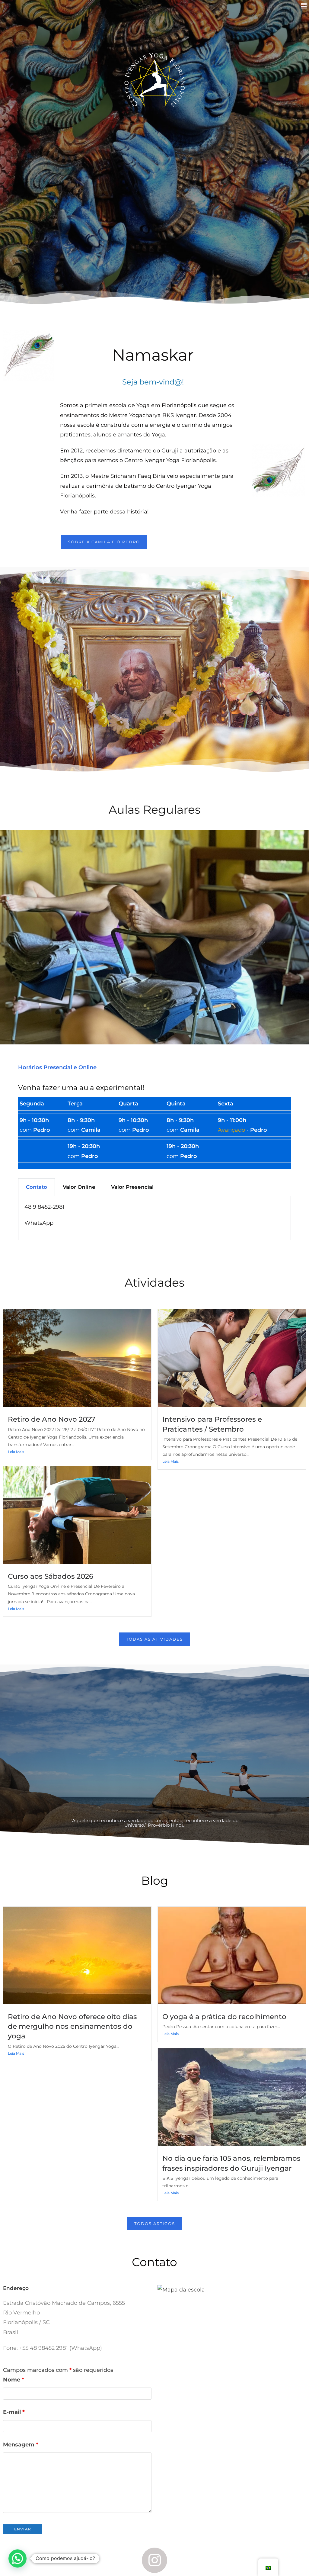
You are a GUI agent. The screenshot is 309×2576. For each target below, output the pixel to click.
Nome (14, 2380)
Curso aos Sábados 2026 (51, 1576)
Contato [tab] (37, 1187)
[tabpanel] (154, 1218)
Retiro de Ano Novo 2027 (52, 1419)
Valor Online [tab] (79, 1187)
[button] (304, 6)
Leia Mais (16, 1452)
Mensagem (21, 2445)
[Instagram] (155, 2560)
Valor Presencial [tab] (132, 1187)
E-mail (14, 2412)
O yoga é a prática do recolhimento (224, 2017)
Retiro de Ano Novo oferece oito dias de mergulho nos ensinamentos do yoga (72, 2026)
